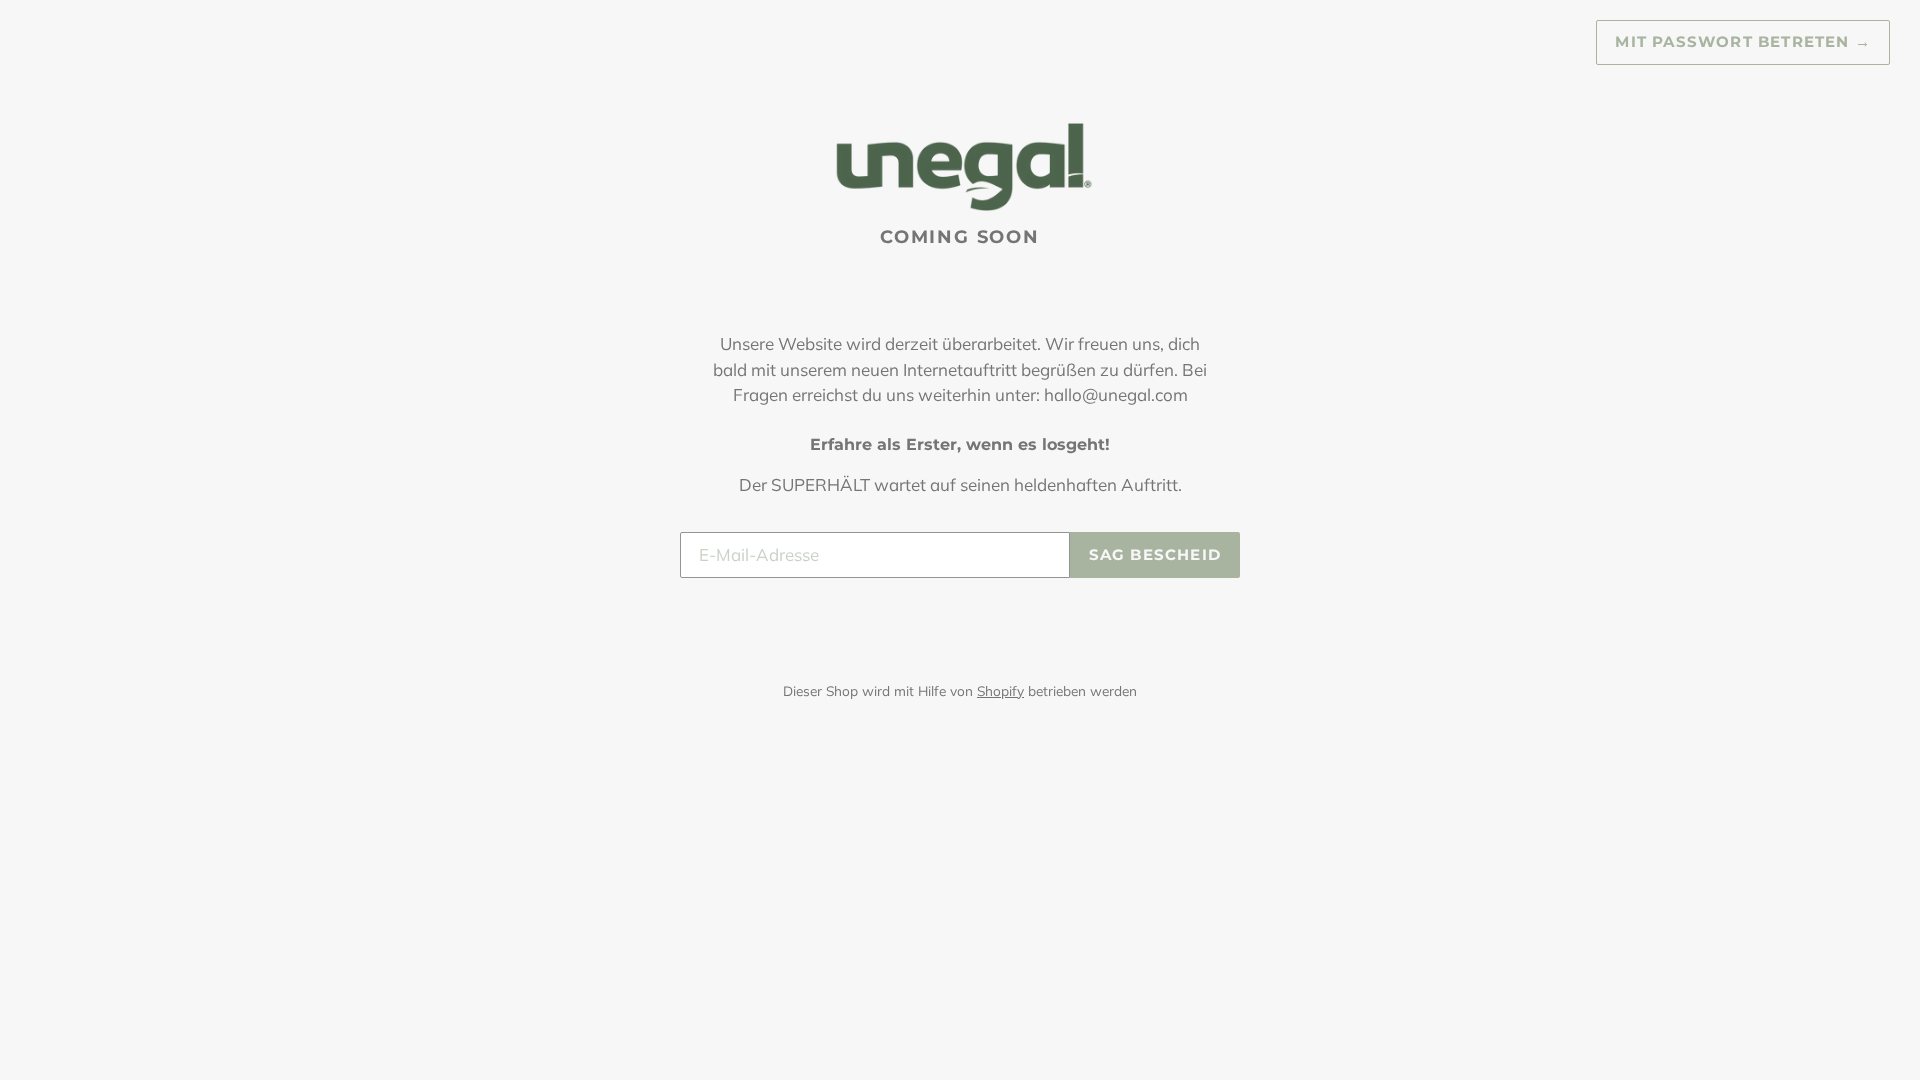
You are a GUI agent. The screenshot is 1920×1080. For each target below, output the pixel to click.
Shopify (1000, 690)
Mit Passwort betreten (1743, 41)
